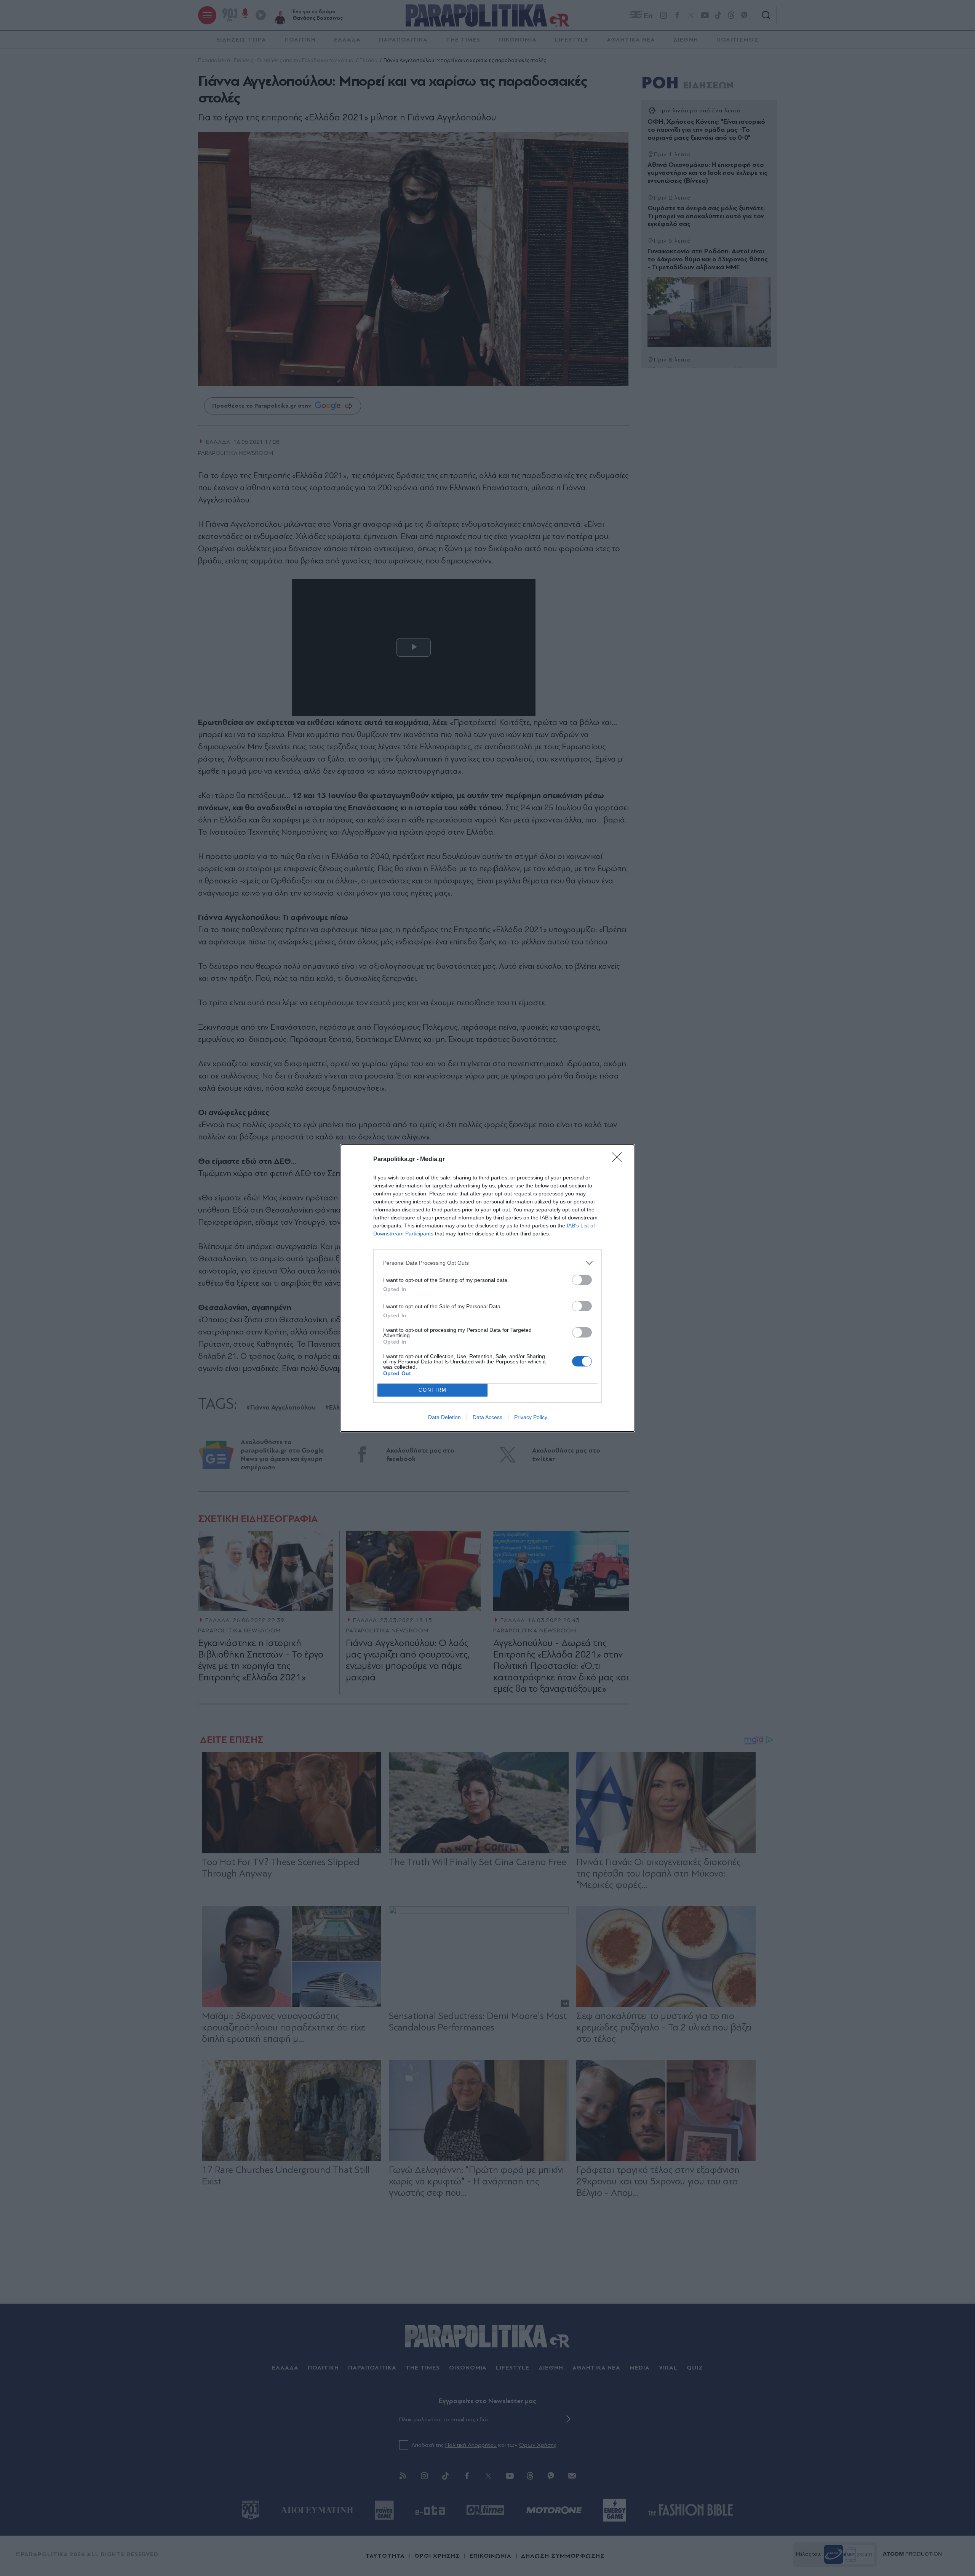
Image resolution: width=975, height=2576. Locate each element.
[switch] (582, 1280)
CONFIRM (433, 1390)
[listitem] (487, 1263)
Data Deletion (444, 1417)
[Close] (619, 1160)
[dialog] (487, 1288)
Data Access (487, 1417)
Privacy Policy (531, 1417)
